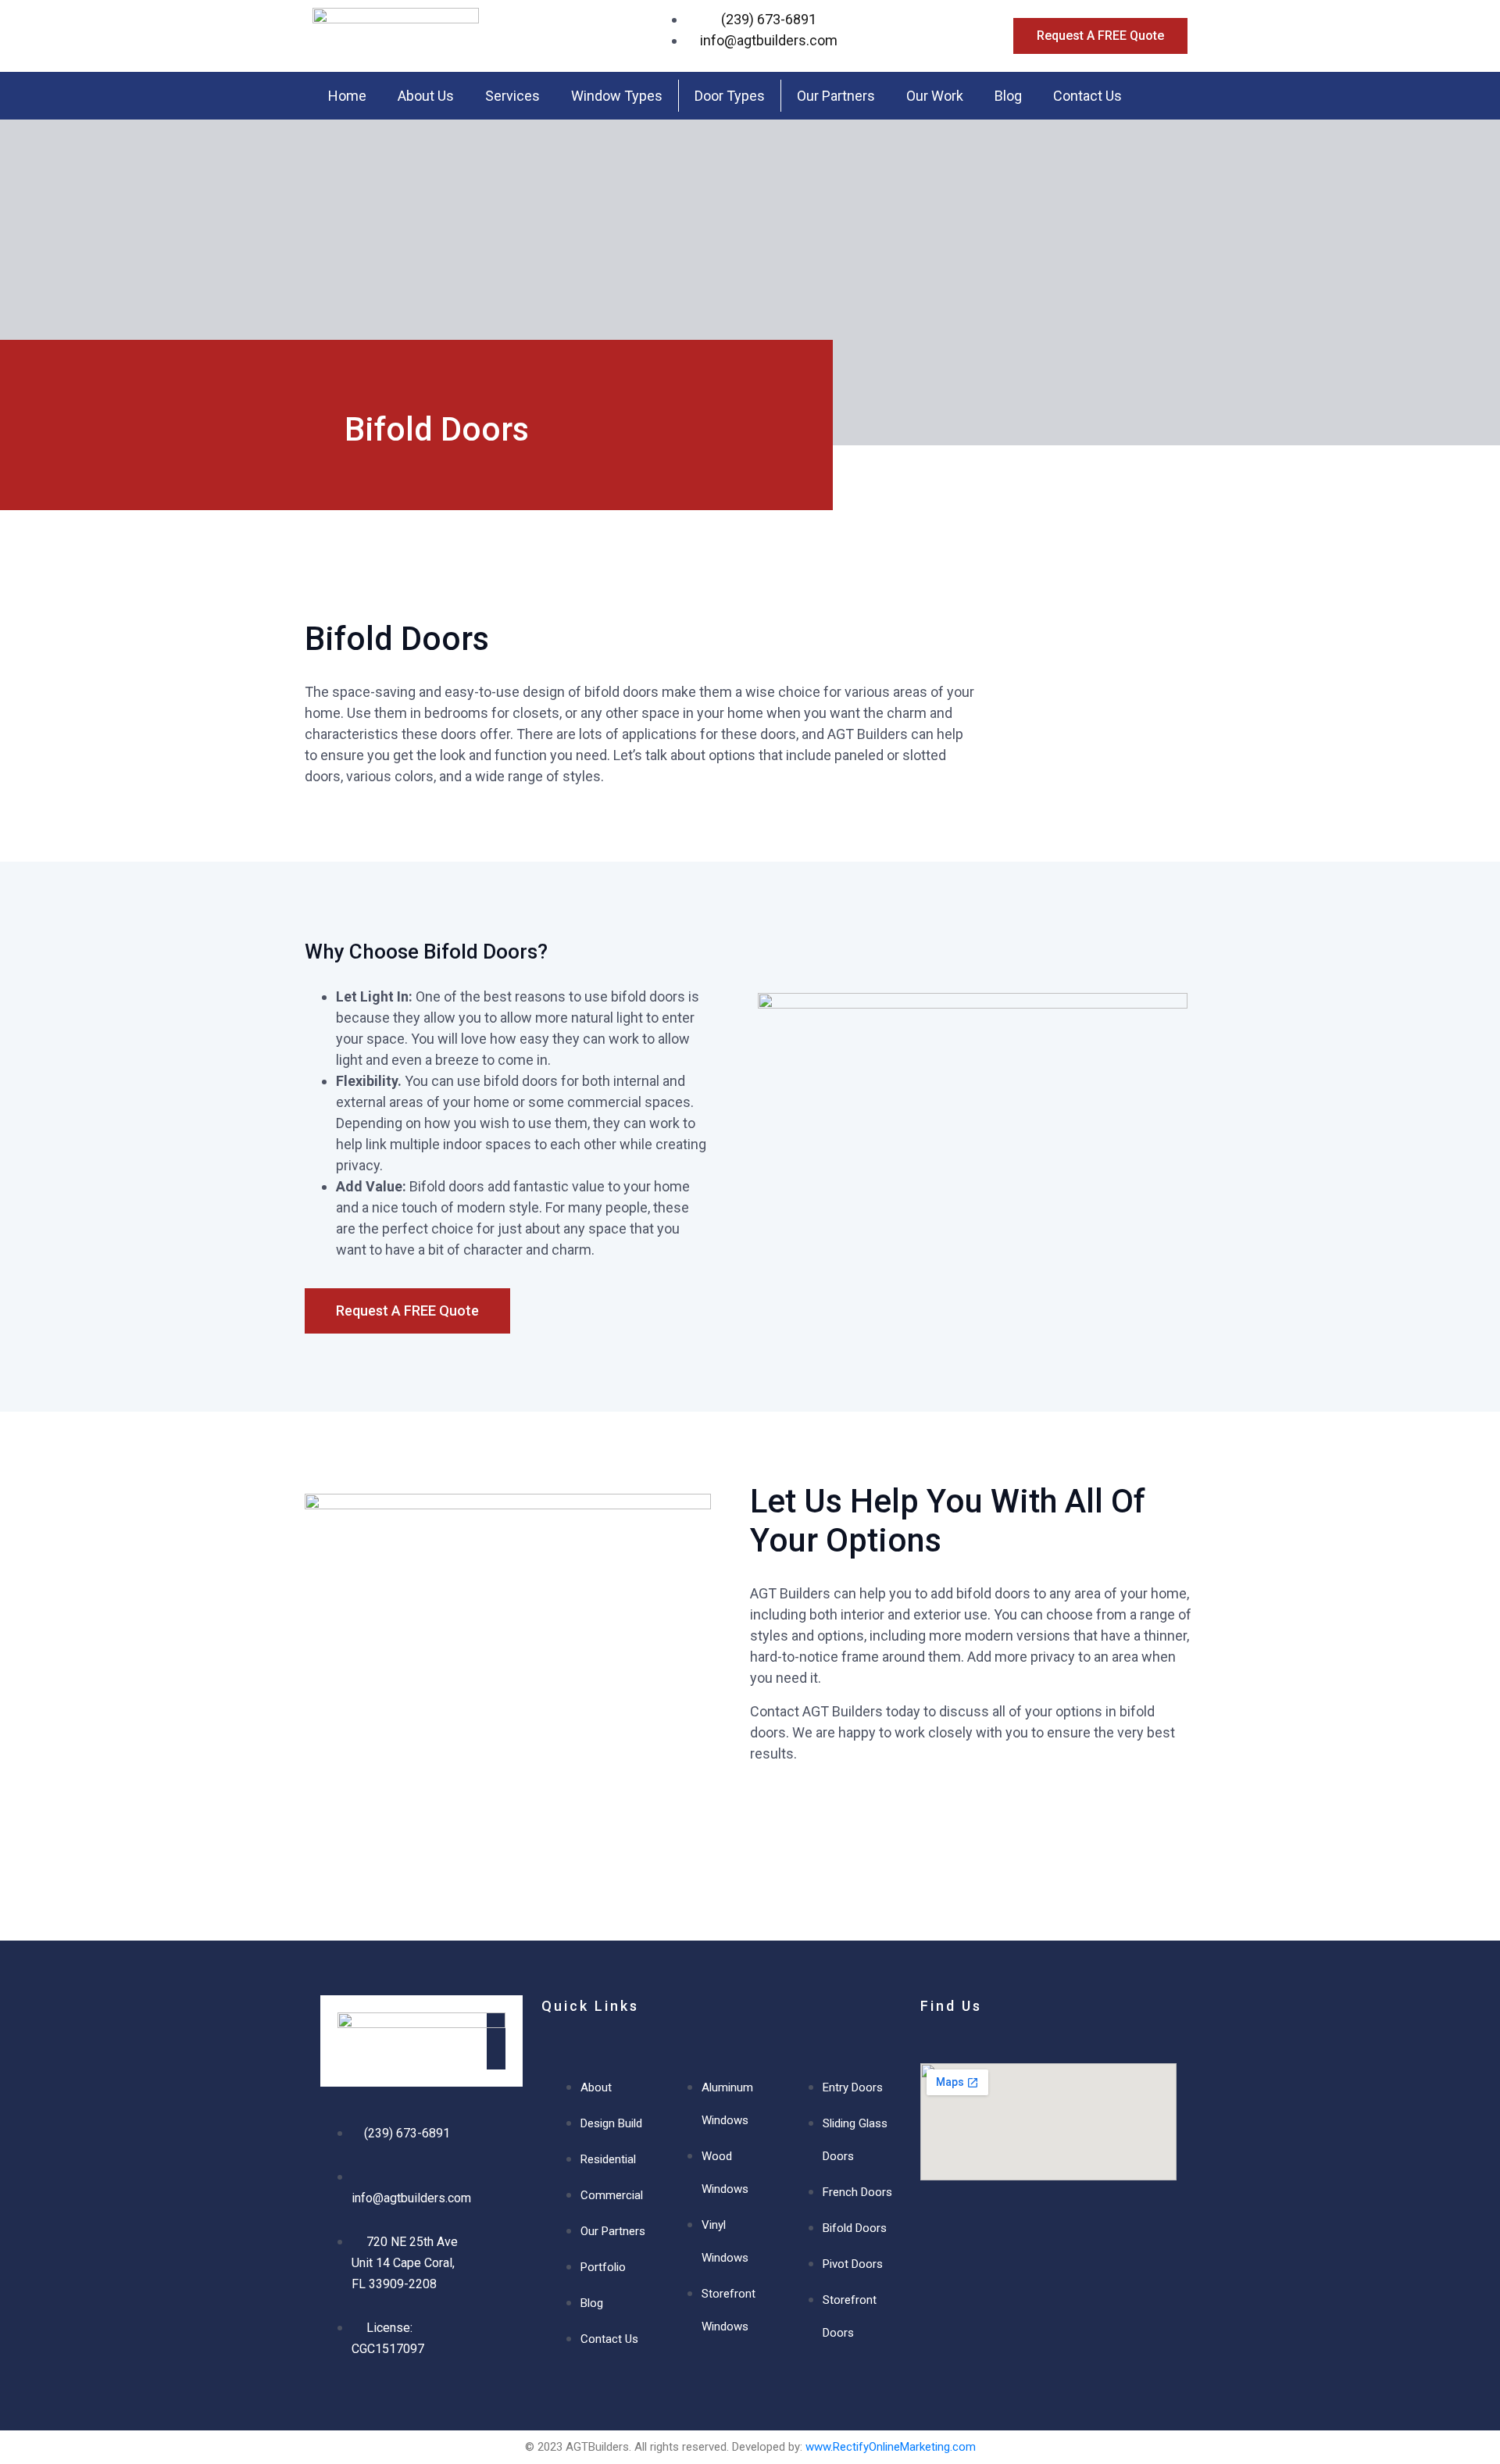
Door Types (730, 96)
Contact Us (1087, 96)
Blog (1008, 96)
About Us (426, 96)
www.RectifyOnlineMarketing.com (891, 2447)
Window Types (617, 96)
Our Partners (836, 96)
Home (347, 96)
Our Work (935, 96)
